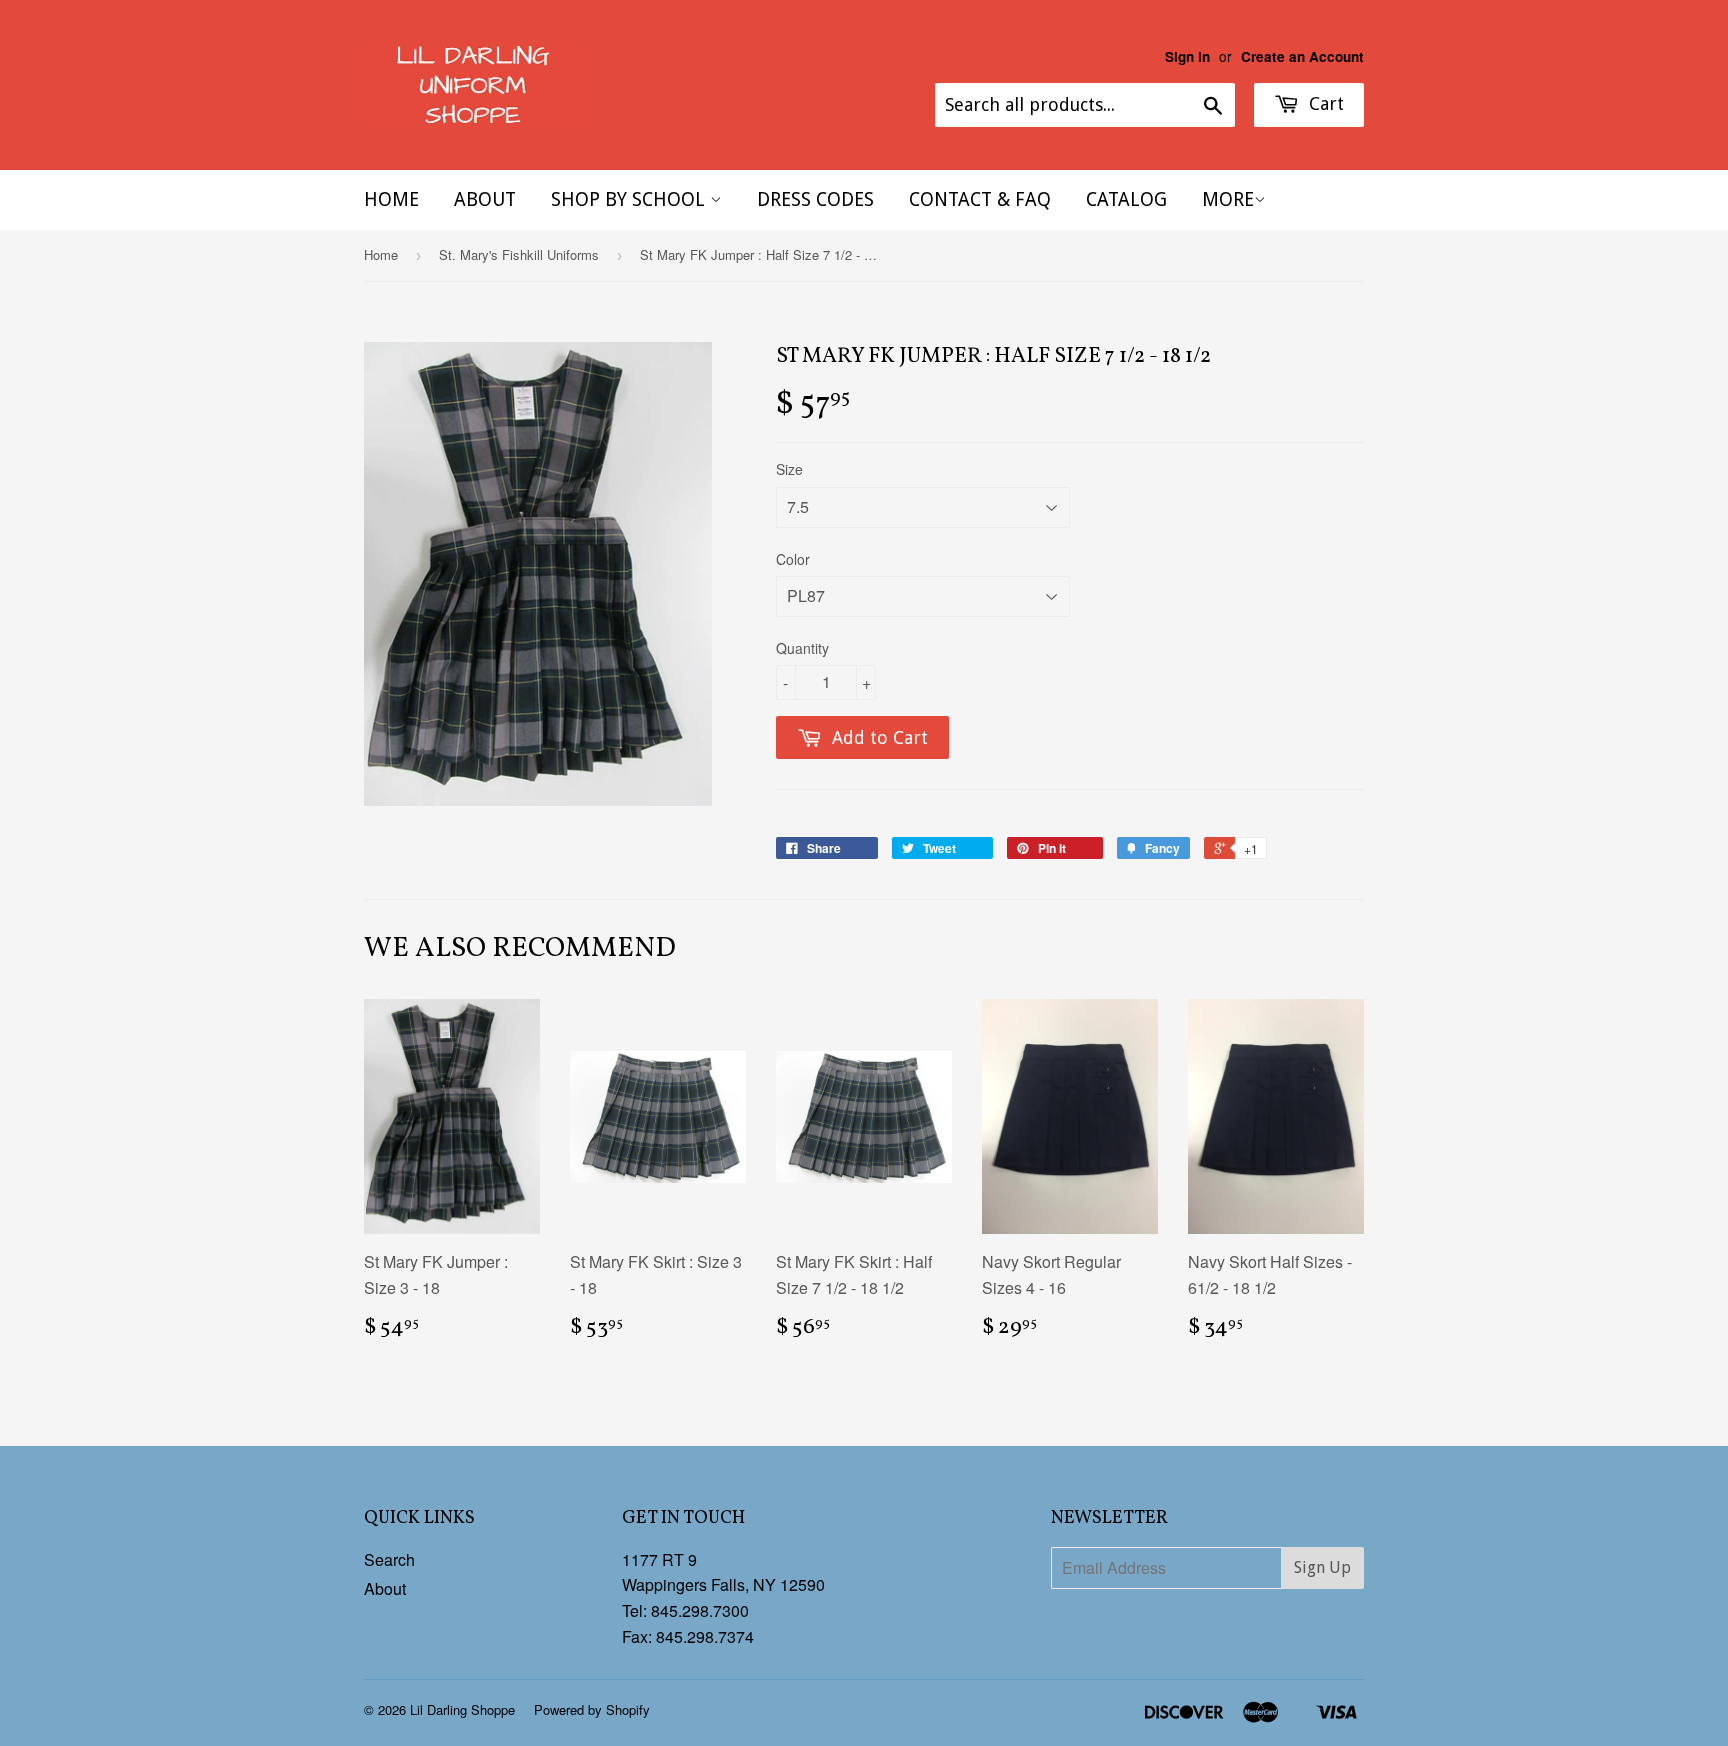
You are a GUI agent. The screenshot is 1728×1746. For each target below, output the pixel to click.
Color (793, 559)
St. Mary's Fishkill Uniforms (519, 254)
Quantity (802, 648)
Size (789, 469)
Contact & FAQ (980, 199)
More (1228, 199)
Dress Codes (815, 199)
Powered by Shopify (592, 1709)
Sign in (1187, 56)
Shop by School (630, 199)
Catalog (1126, 199)
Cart (1324, 103)
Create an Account (1302, 56)
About (485, 199)
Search (389, 1559)
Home (391, 199)
